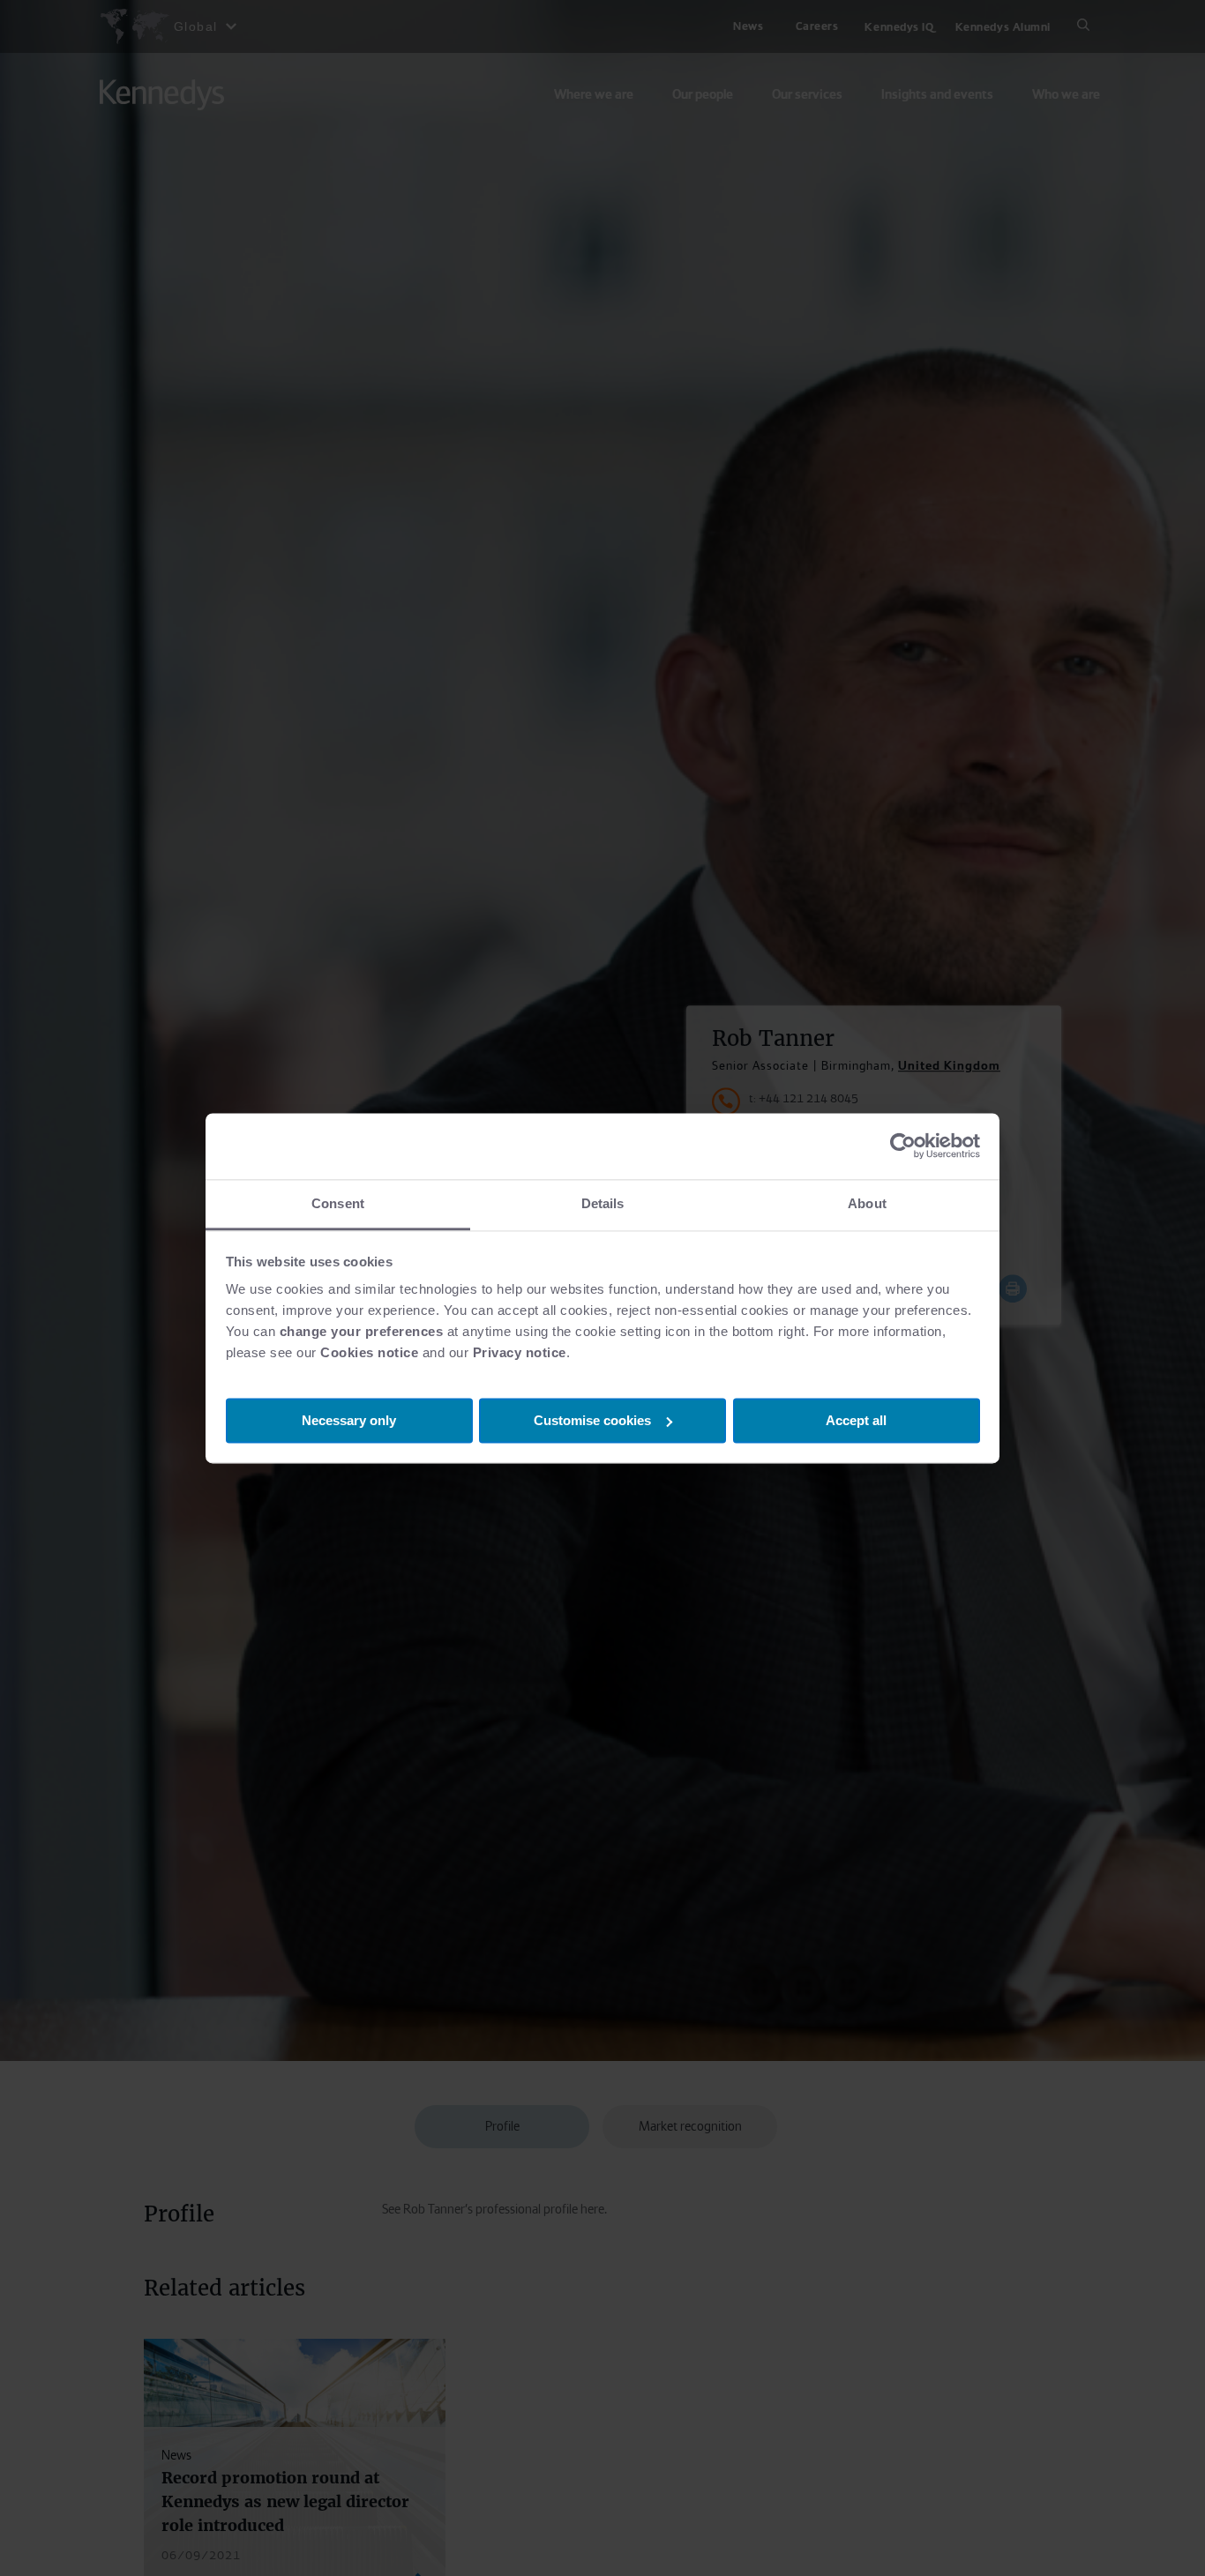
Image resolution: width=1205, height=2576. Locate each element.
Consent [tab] (338, 1203)
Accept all (856, 1419)
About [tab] (867, 1203)
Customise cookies (592, 1419)
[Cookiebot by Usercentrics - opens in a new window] (903, 1146)
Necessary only (349, 1419)
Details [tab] (603, 1203)
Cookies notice (369, 1352)
